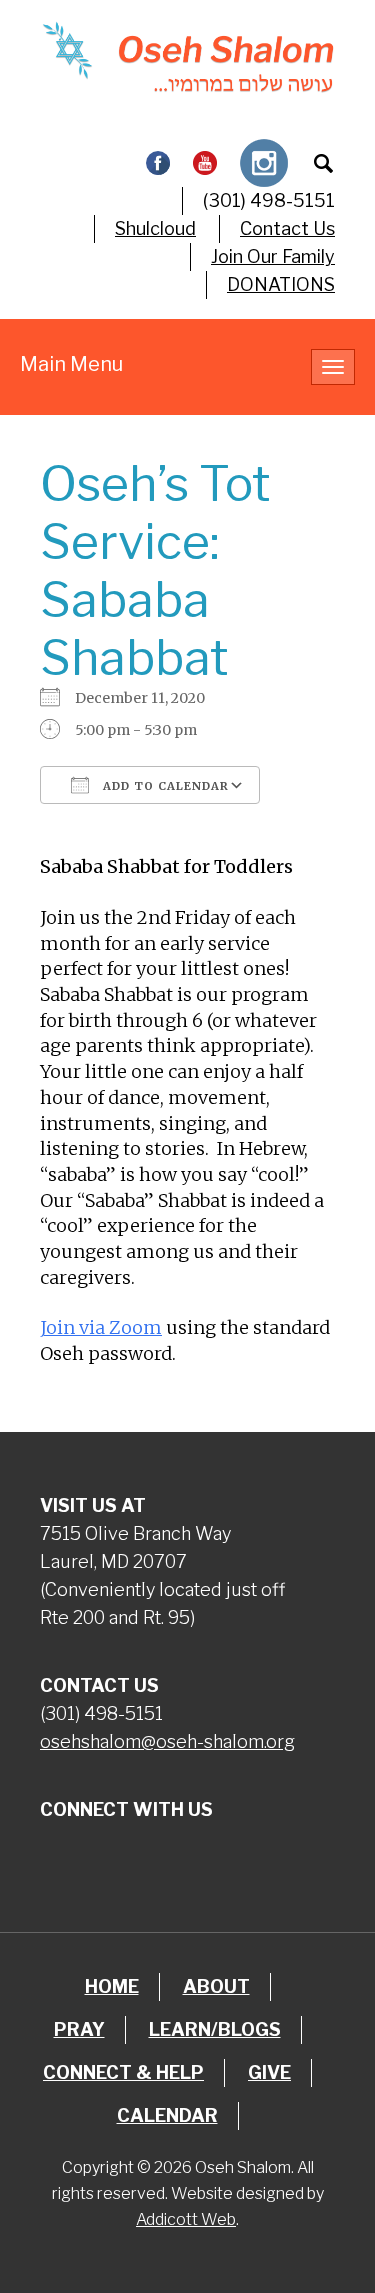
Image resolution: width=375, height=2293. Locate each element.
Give (269, 2072)
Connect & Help (123, 2072)
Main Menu (71, 364)
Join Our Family (273, 256)
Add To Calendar (164, 786)
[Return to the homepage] (187, 57)
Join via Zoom (101, 1327)
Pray (79, 2029)
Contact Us (287, 228)
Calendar (167, 2115)
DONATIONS (281, 284)
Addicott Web (186, 2219)
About (216, 1986)
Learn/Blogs (215, 2029)
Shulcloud (155, 228)
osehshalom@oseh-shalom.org (167, 1741)
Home (112, 1986)
